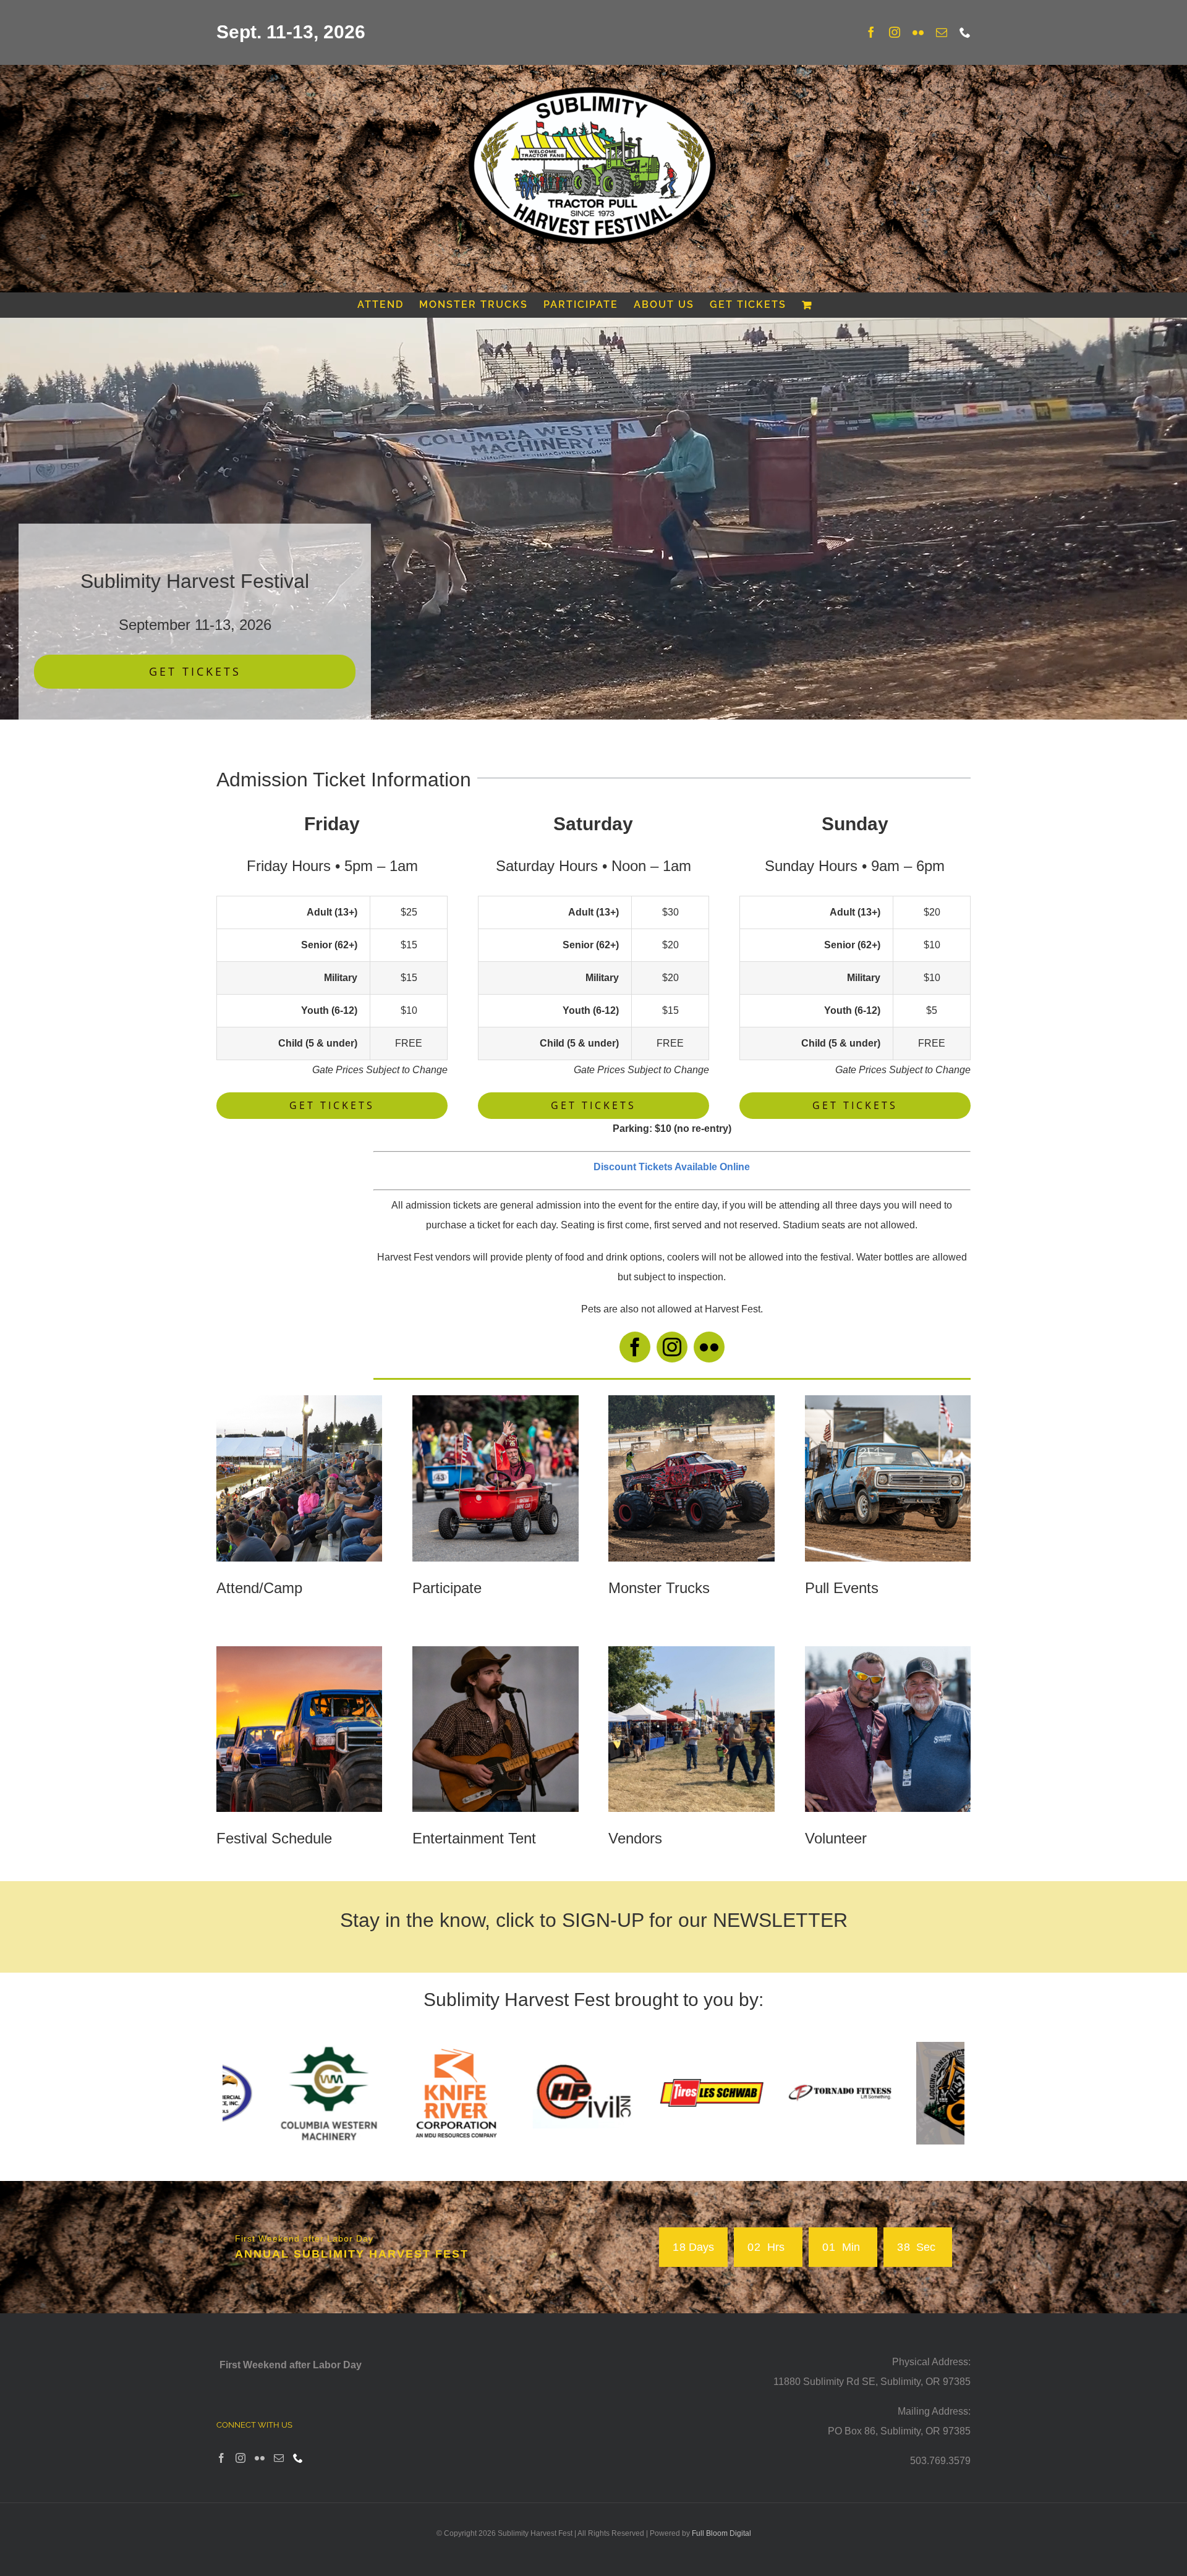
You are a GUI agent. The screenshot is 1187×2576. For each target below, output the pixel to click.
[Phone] (298, 2456)
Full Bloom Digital (721, 2532)
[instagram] (672, 1347)
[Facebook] (221, 2456)
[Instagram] (240, 2456)
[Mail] (279, 2456)
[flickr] (709, 1347)
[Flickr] (260, 2456)
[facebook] (635, 1347)
